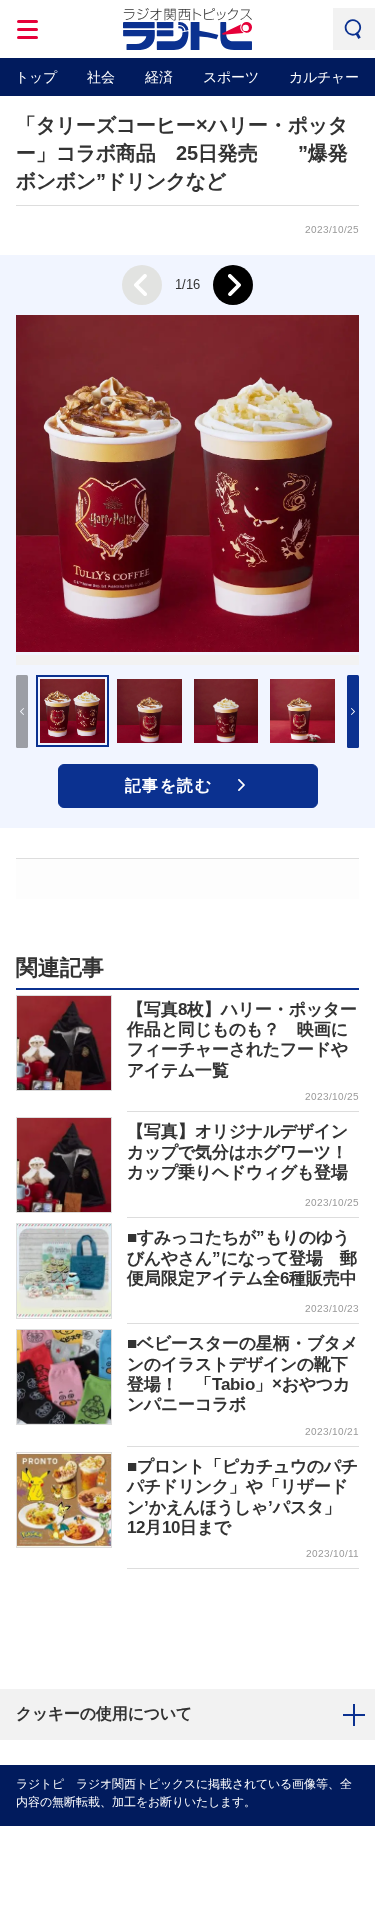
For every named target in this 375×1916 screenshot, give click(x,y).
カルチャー (324, 77)
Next (233, 285)
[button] (353, 711)
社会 (101, 77)
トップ (36, 77)
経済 (159, 77)
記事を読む (169, 785)
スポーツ (231, 77)
